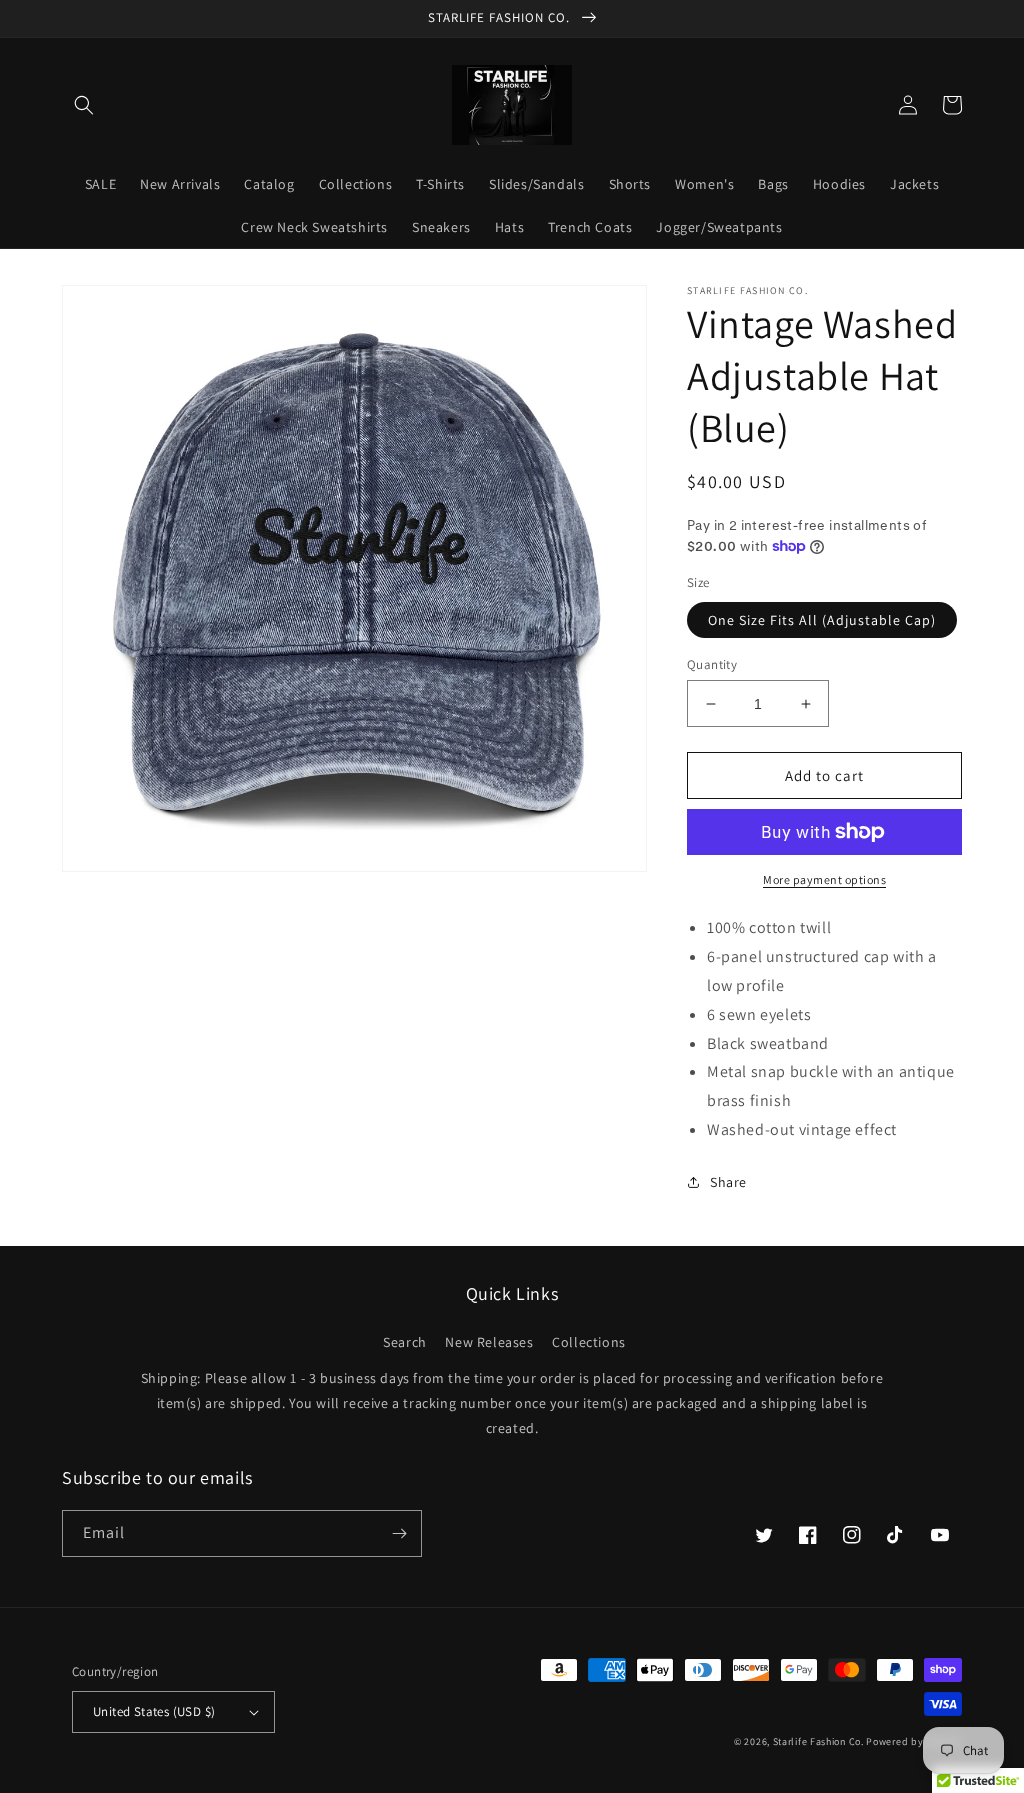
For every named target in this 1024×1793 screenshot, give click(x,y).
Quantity (712, 664)
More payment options (824, 879)
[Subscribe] (399, 1533)
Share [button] (728, 1182)
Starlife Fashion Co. (820, 1741)
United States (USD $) (154, 1711)
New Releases (489, 1342)
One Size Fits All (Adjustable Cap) (822, 620)
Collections (589, 1342)
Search (405, 1342)
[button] (84, 105)
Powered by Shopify (914, 1741)
